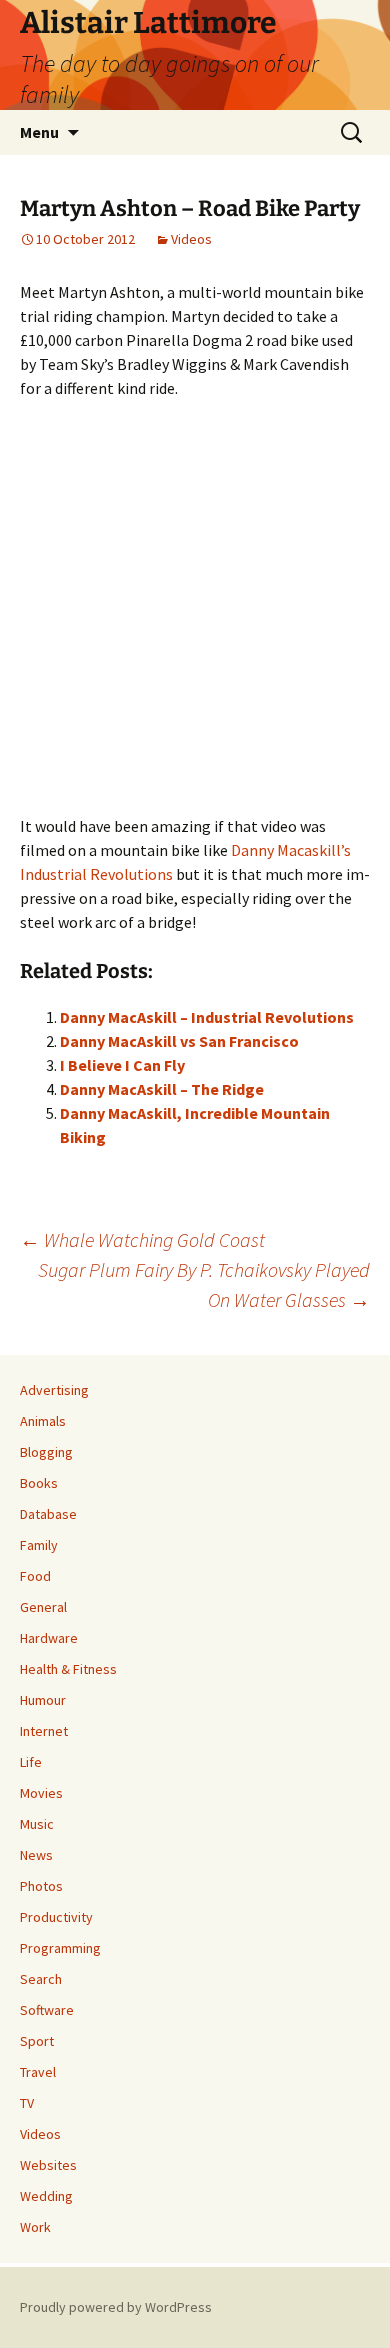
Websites (48, 2165)
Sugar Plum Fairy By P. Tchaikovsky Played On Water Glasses (204, 1284)
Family (39, 1545)
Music (37, 1824)
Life (31, 1762)
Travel (38, 2072)
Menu (39, 132)
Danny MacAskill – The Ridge (162, 1089)
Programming (60, 1948)
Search (41, 1979)
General (43, 1607)
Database (48, 1514)
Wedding (46, 2196)
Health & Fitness (68, 1669)
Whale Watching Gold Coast (142, 1239)
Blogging (46, 1452)
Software (47, 2010)
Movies (41, 1793)
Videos (191, 239)
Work (35, 2227)
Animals (43, 1421)
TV (27, 2103)
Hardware (49, 1638)
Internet (44, 1731)
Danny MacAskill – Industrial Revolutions (207, 1017)
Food (35, 1576)
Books (39, 1483)
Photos (41, 1886)
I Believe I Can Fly (122, 1065)
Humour (43, 1700)
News (36, 1855)
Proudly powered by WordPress (116, 2307)
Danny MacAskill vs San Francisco (179, 1041)
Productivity (56, 1917)
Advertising (54, 1390)
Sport (37, 2041)
